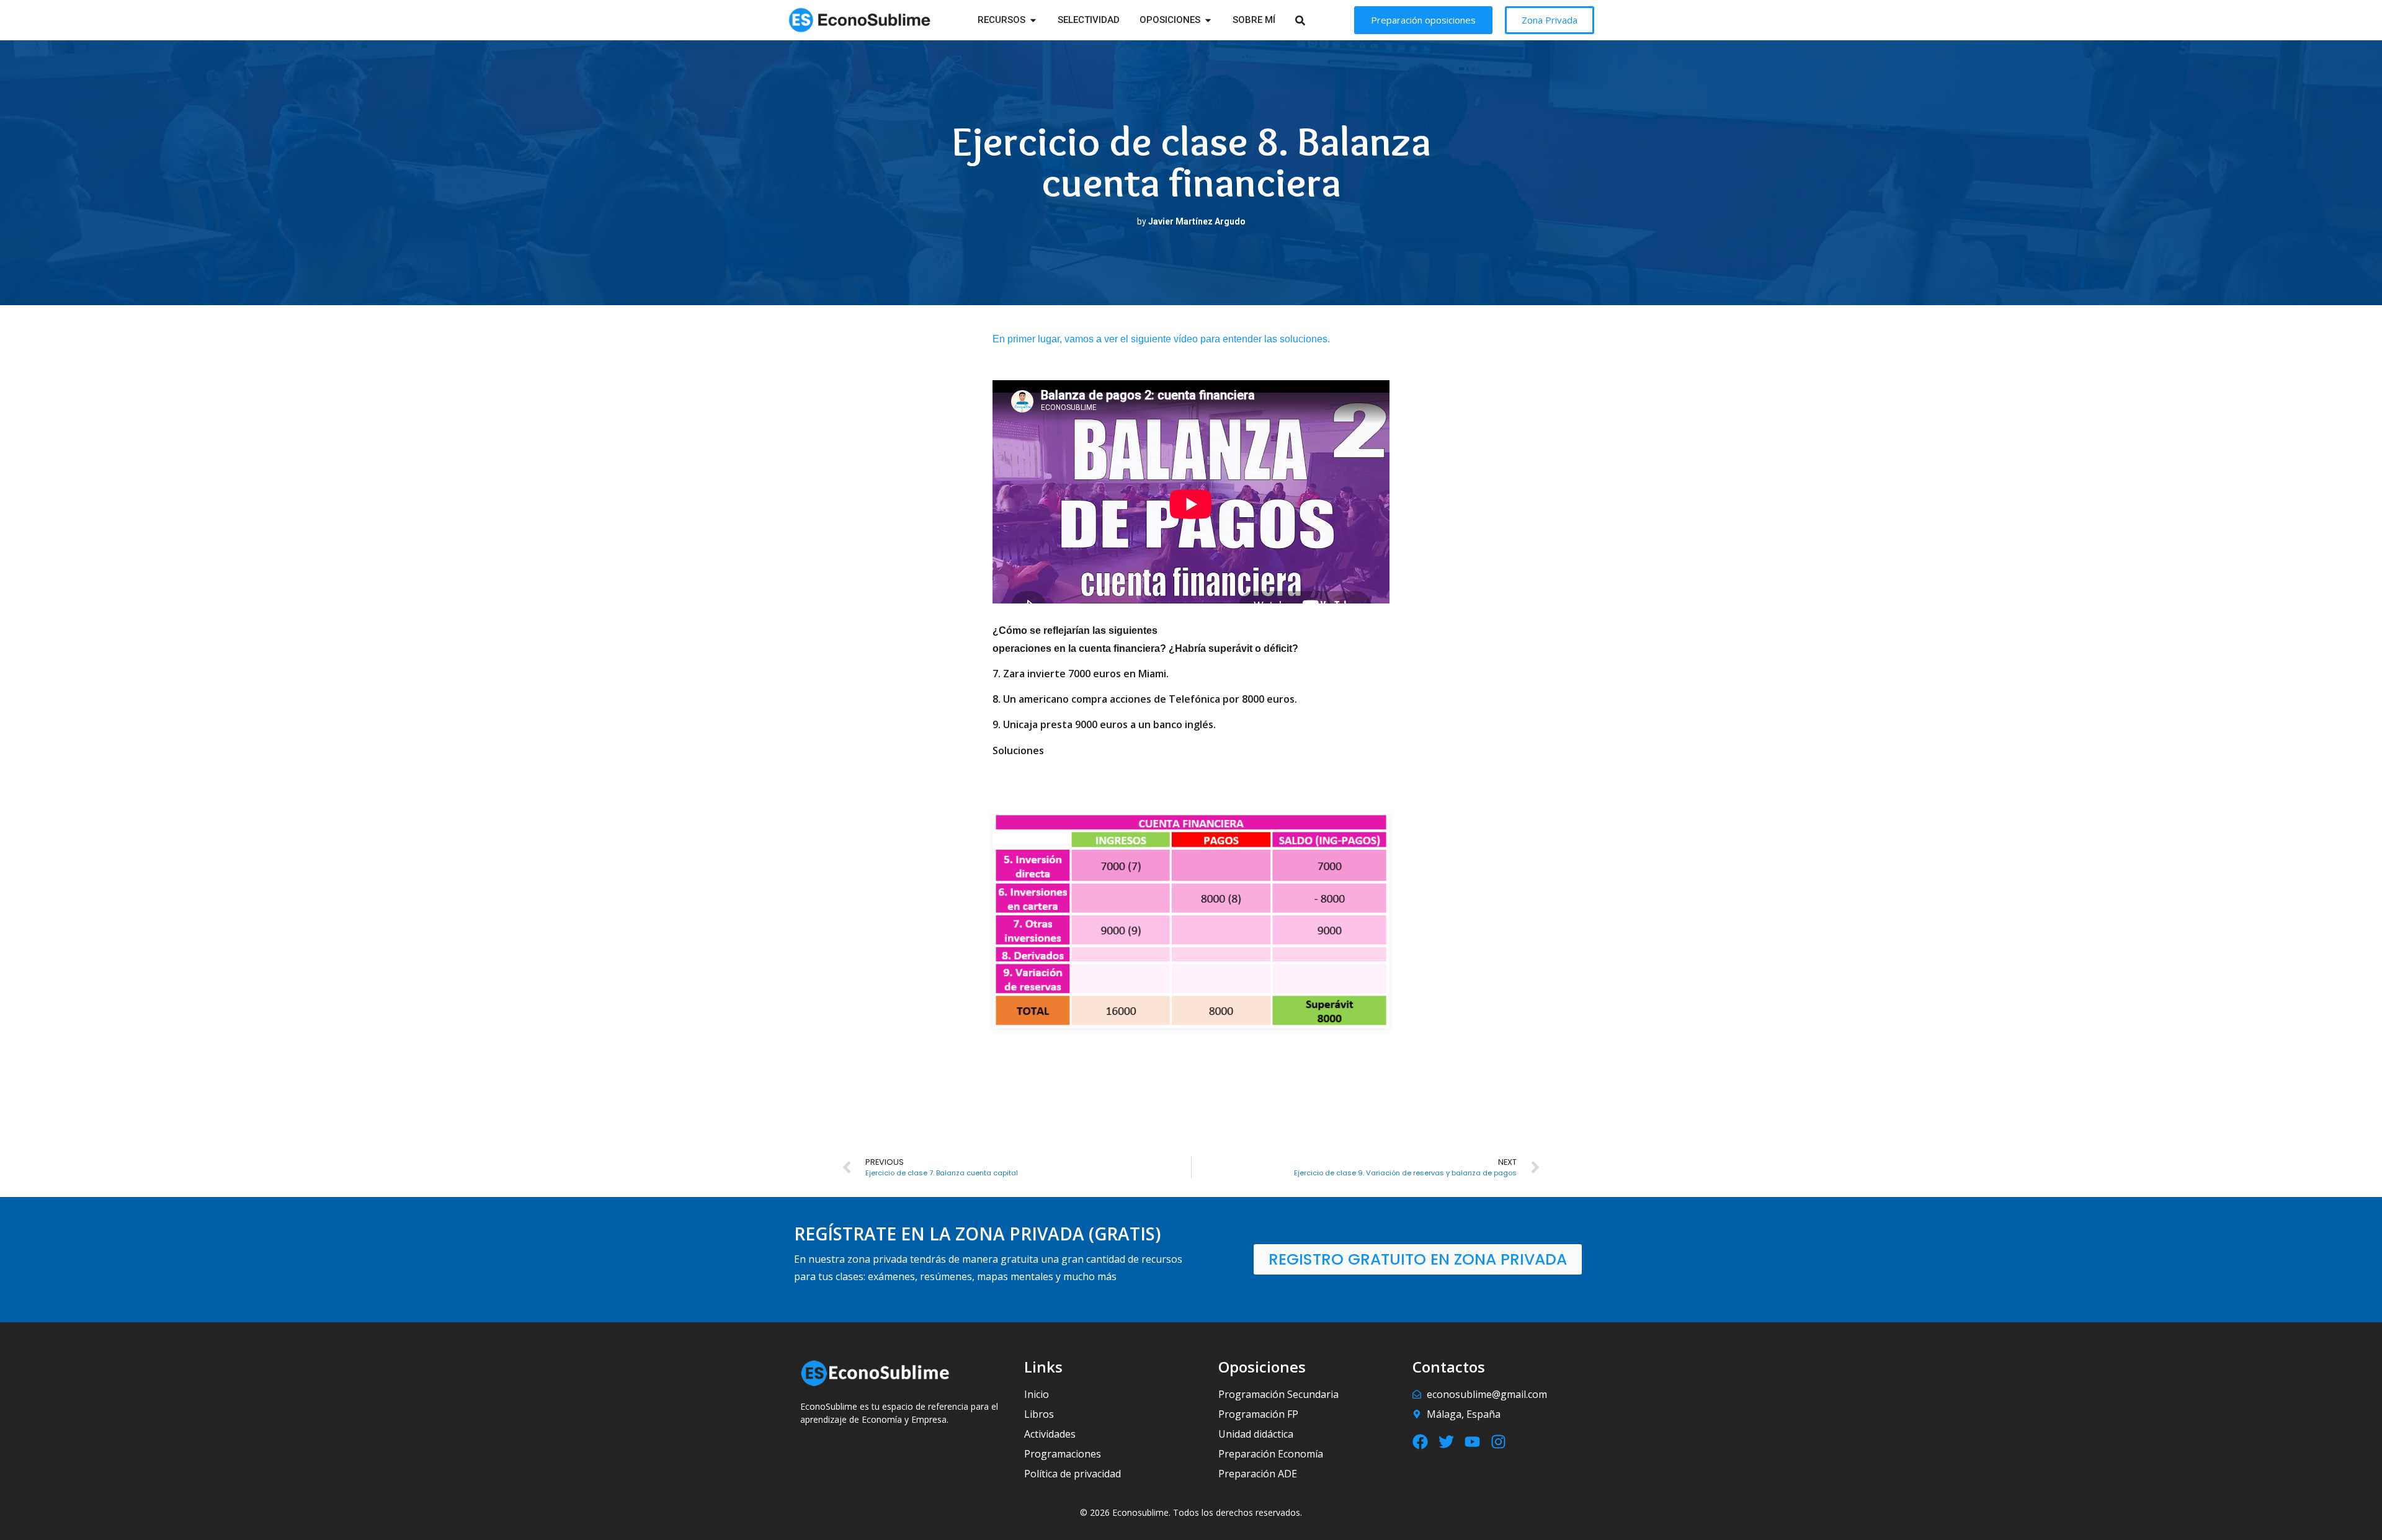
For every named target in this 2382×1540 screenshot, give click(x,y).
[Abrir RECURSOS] (1033, 20)
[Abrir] (1316, 20)
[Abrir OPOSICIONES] (1208, 20)
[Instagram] (1498, 1442)
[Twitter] (1446, 1442)
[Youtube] (1472, 1442)
